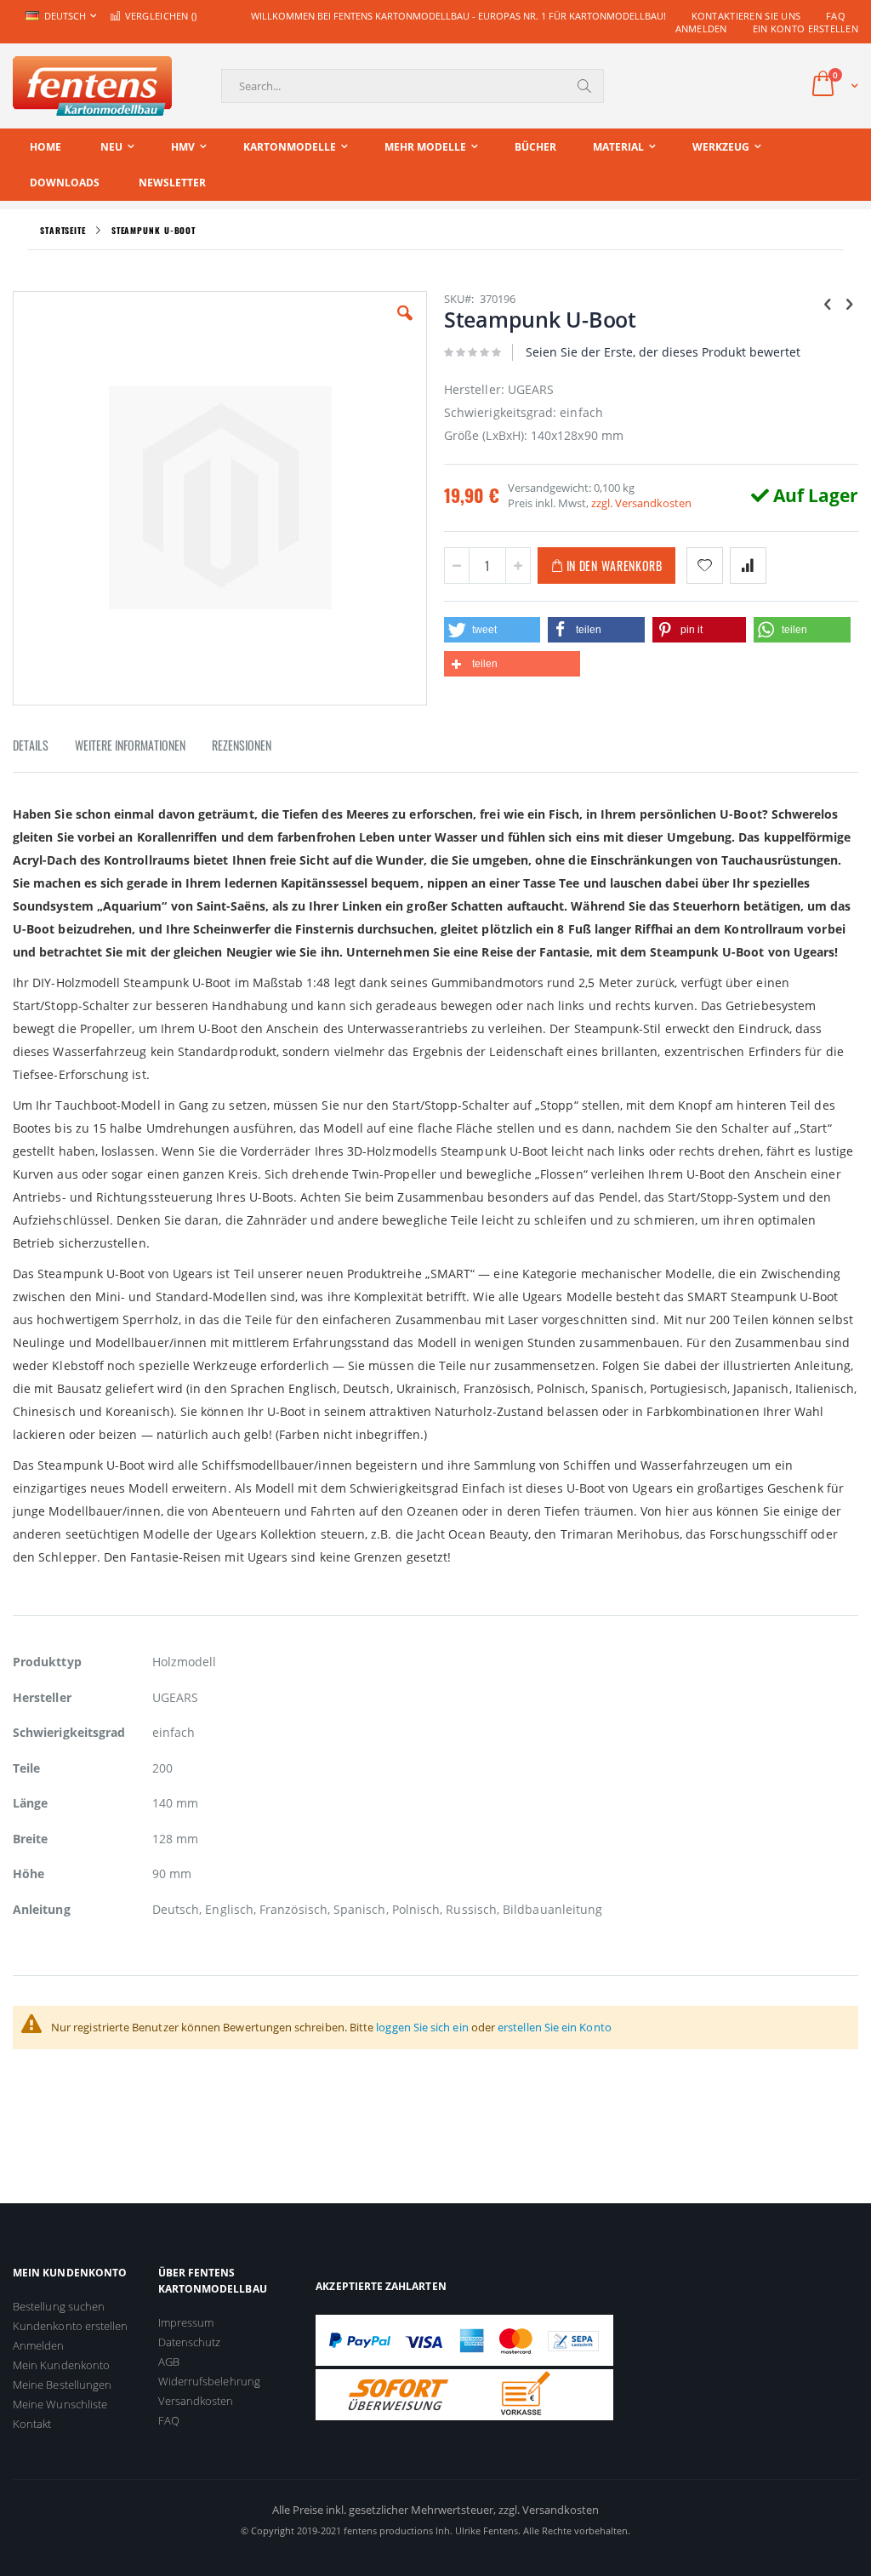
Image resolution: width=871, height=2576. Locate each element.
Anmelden (701, 29)
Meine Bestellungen (62, 2385)
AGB (169, 2362)
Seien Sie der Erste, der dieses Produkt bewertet (663, 352)
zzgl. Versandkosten (641, 503)
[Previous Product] (828, 303)
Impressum (186, 2322)
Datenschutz (190, 2342)
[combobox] (413, 86)
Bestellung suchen (59, 2306)
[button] (405, 326)
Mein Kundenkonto (61, 2365)
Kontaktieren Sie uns (746, 16)
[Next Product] (849, 303)
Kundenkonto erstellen (70, 2326)
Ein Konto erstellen (806, 29)
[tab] (43, 748)
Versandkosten (196, 2401)
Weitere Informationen (130, 745)
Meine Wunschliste (60, 2404)
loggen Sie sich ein (422, 2027)
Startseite (63, 230)
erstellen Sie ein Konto (555, 2027)
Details (31, 745)
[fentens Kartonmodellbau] (92, 86)
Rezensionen (242, 745)
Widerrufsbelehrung (209, 2381)
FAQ (836, 16)
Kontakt (32, 2424)
